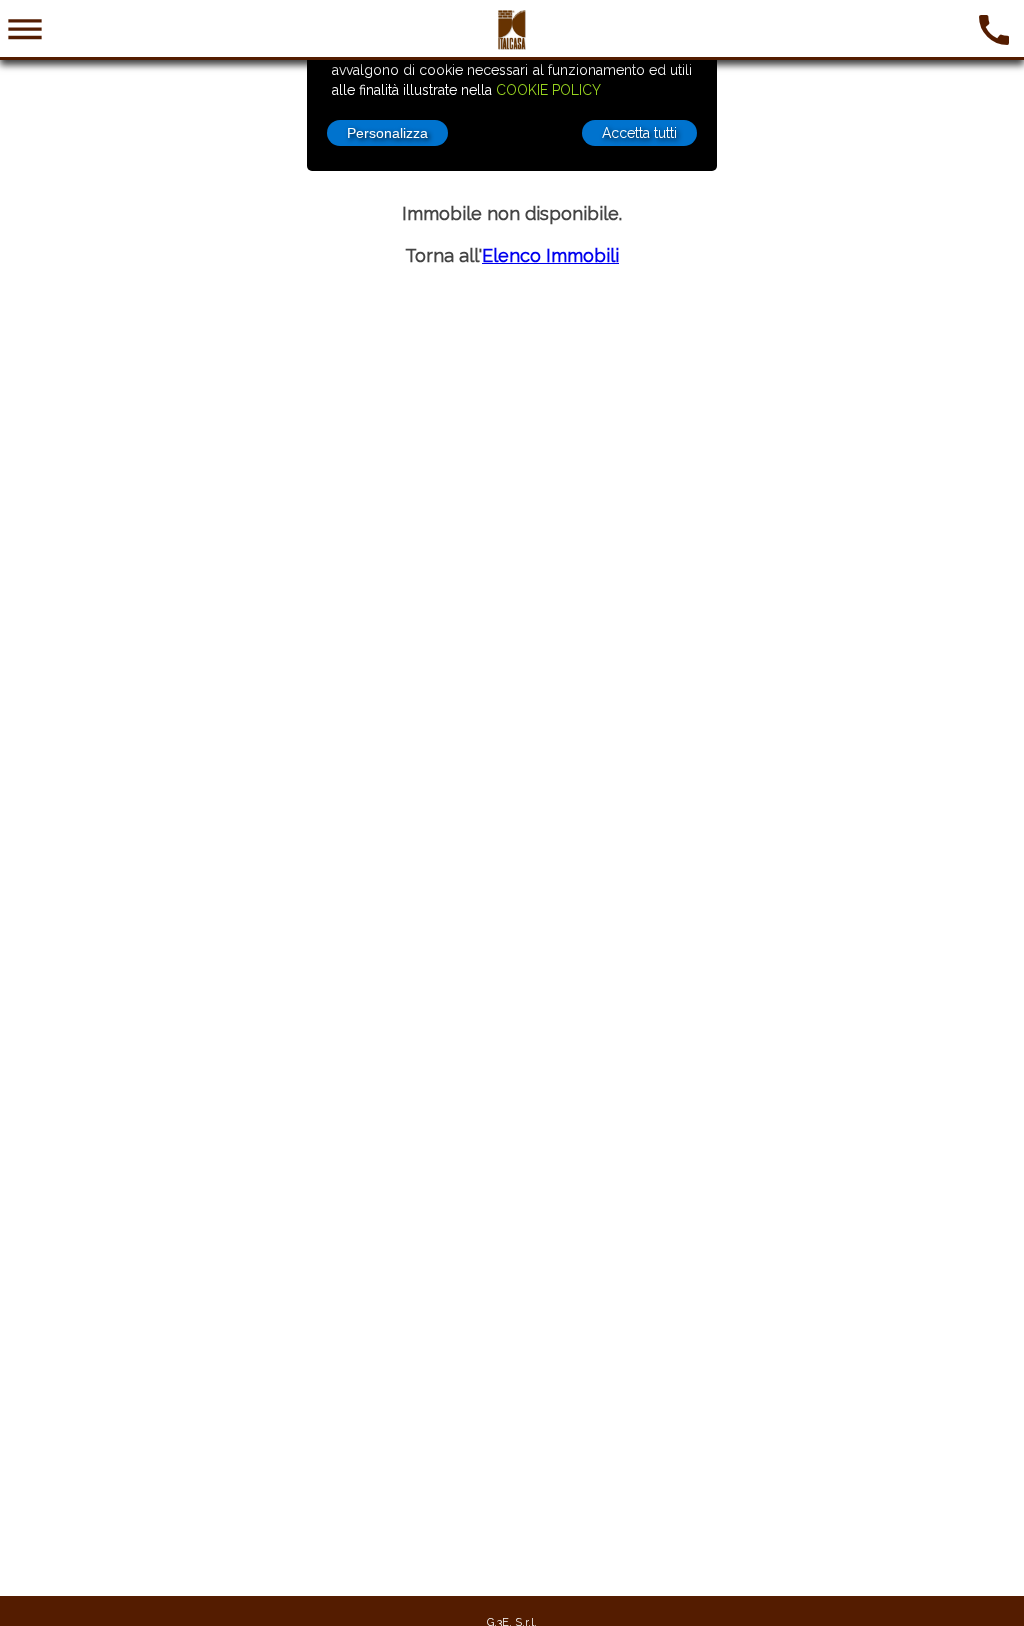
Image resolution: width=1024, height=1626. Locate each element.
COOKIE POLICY (548, 90)
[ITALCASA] (512, 45)
